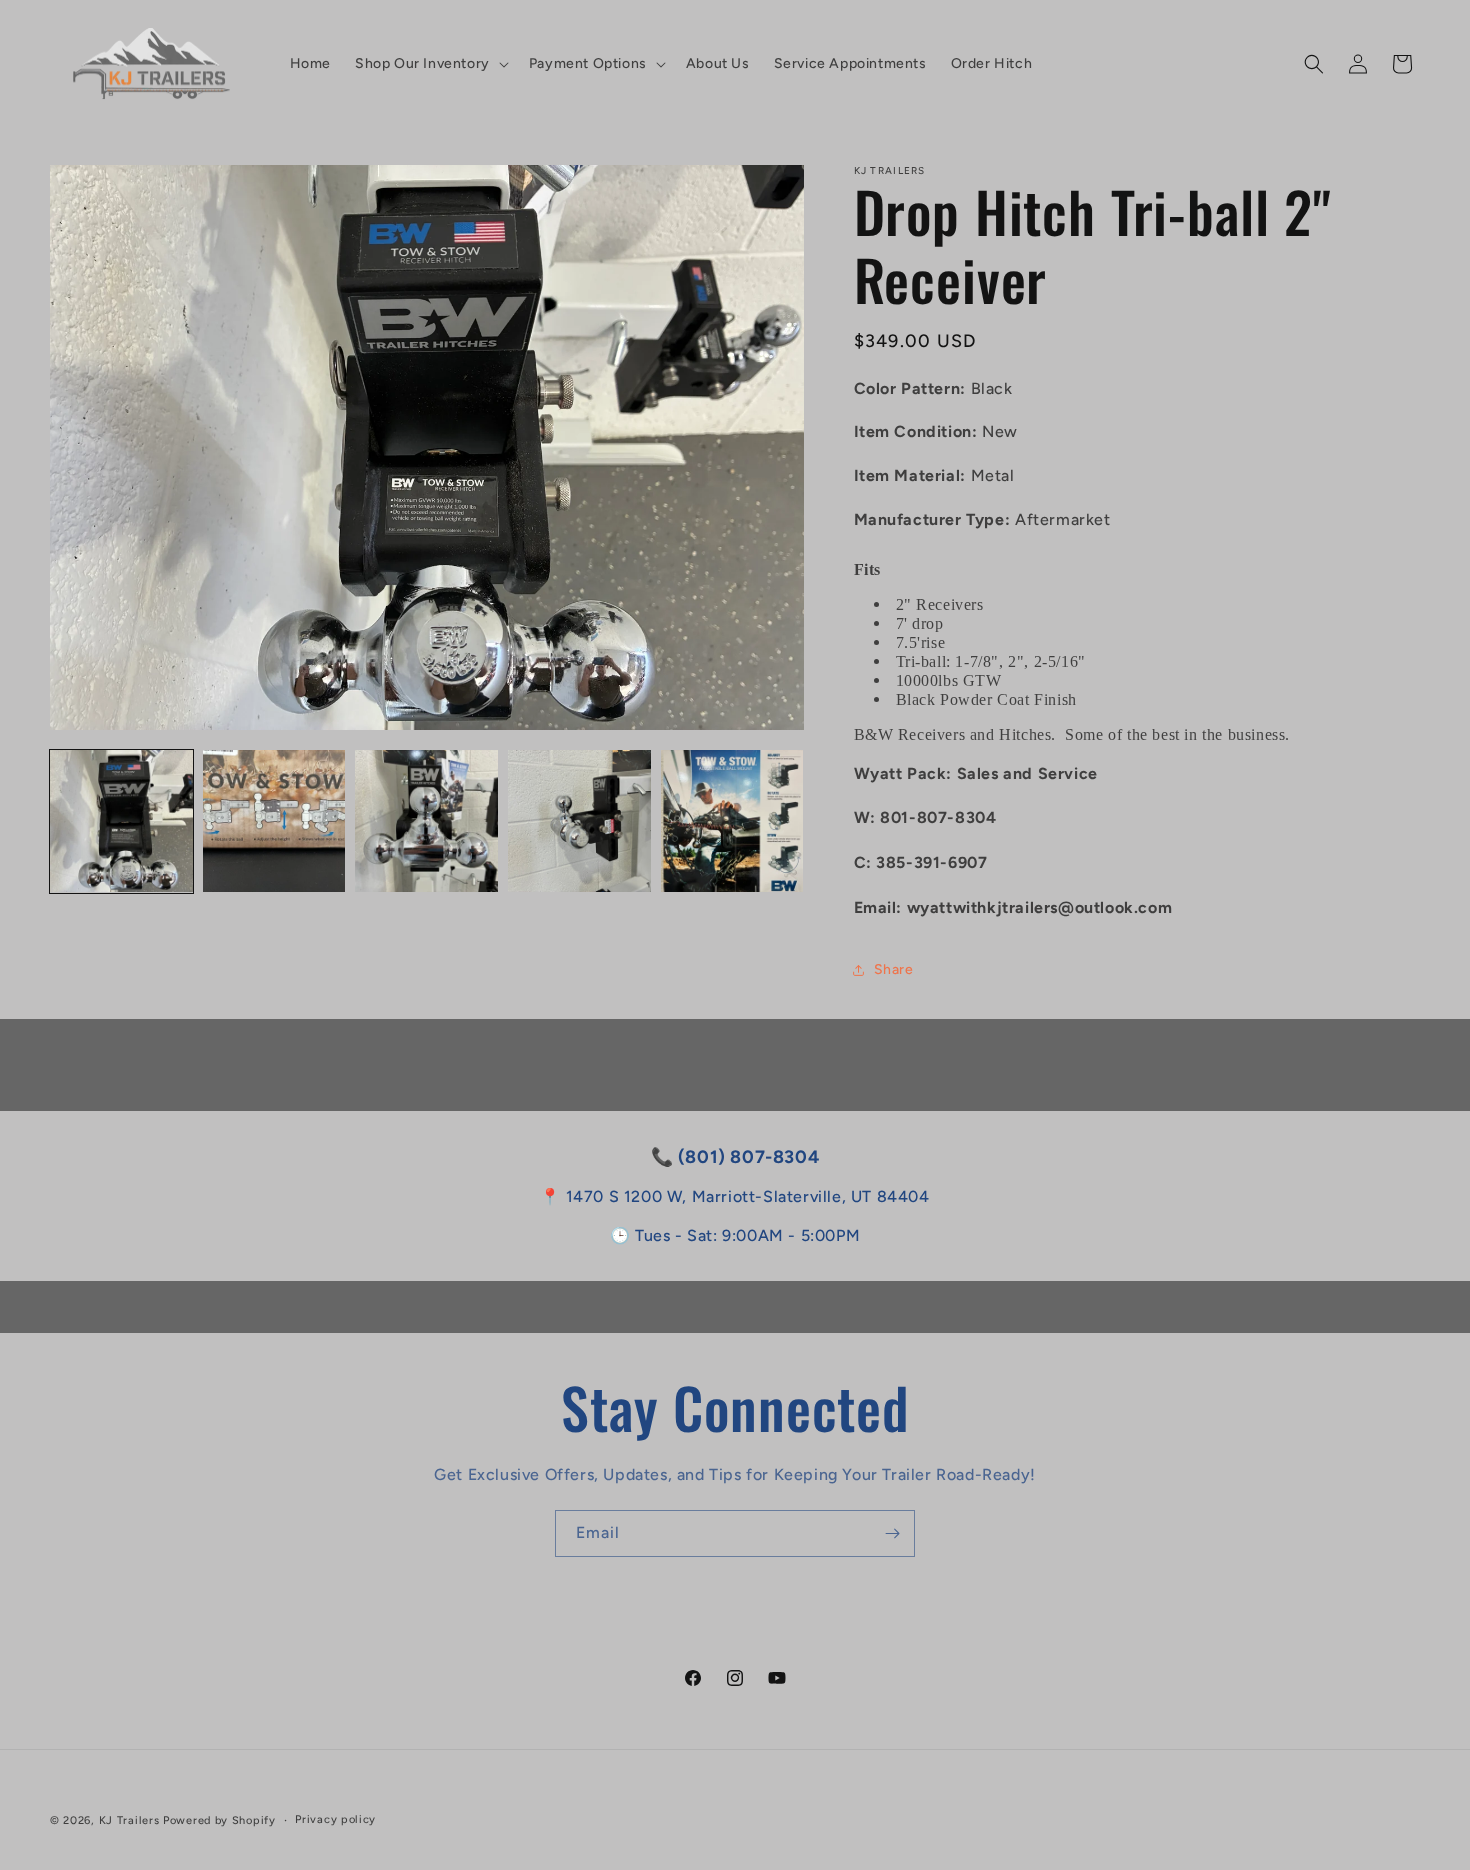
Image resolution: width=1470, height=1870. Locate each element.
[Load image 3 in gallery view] (426, 821)
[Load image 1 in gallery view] (121, 821)
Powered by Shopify (219, 1820)
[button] (430, 64)
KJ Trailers (129, 1820)
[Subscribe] (892, 1533)
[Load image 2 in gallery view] (274, 821)
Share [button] (894, 969)
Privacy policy (335, 1819)
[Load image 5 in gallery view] (732, 821)
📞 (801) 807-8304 (735, 1157)
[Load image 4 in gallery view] (579, 821)
